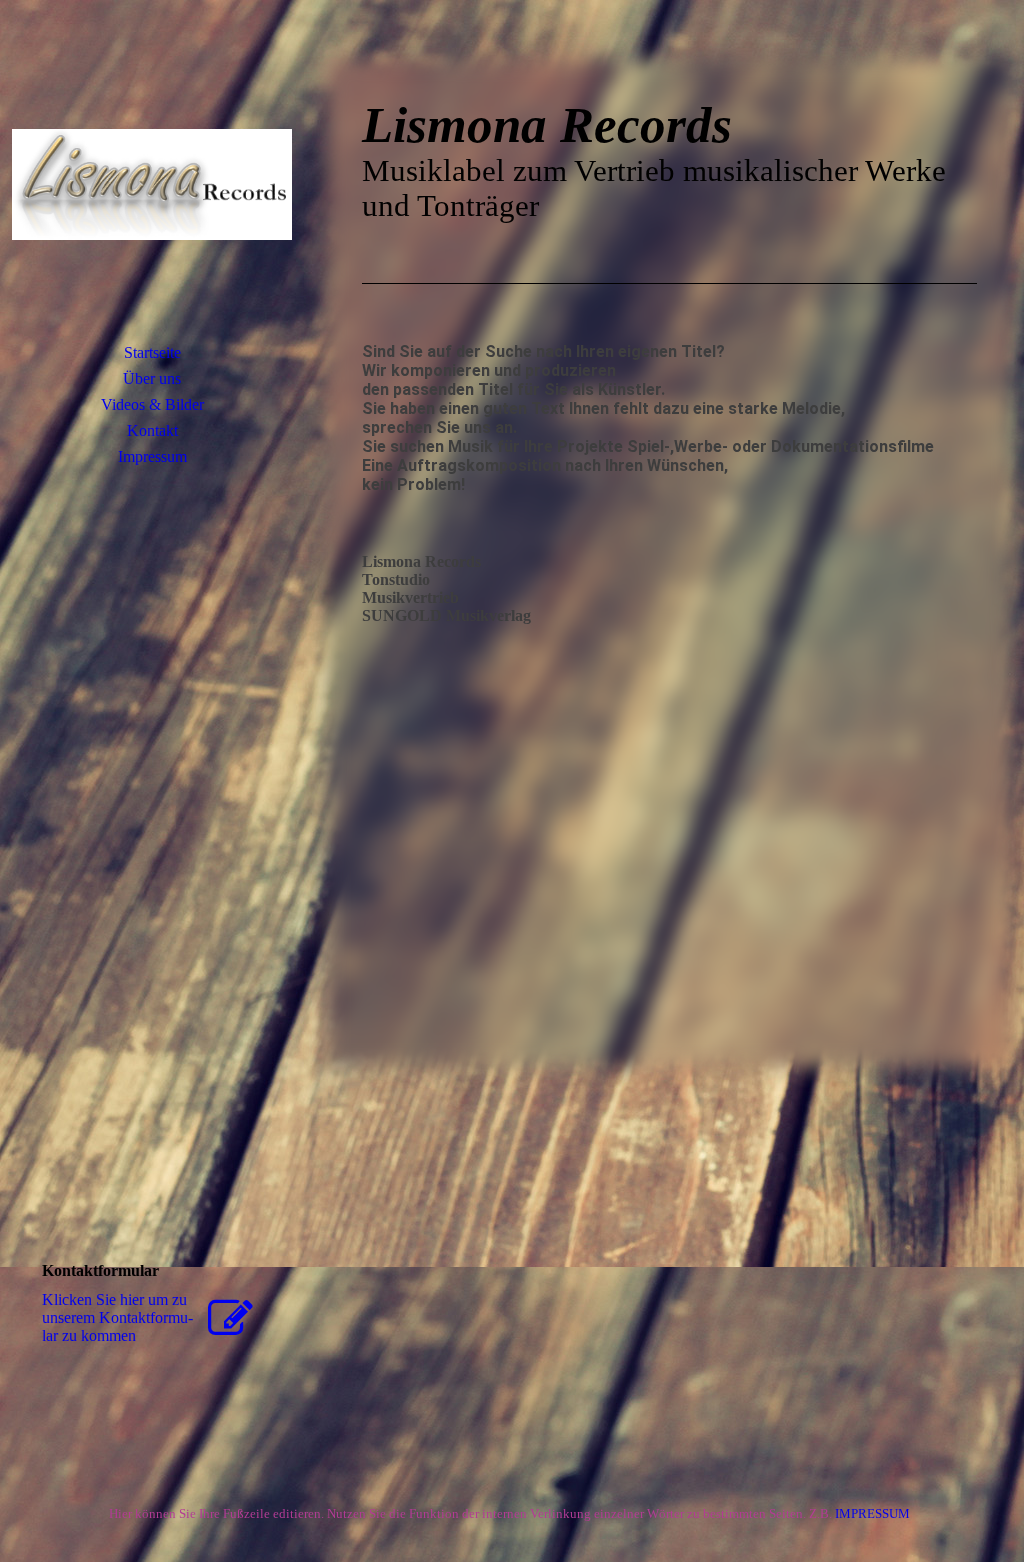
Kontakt (152, 430)
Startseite (152, 352)
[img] (152, 185)
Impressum (152, 456)
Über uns (152, 378)
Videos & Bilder (152, 404)
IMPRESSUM (875, 1513)
